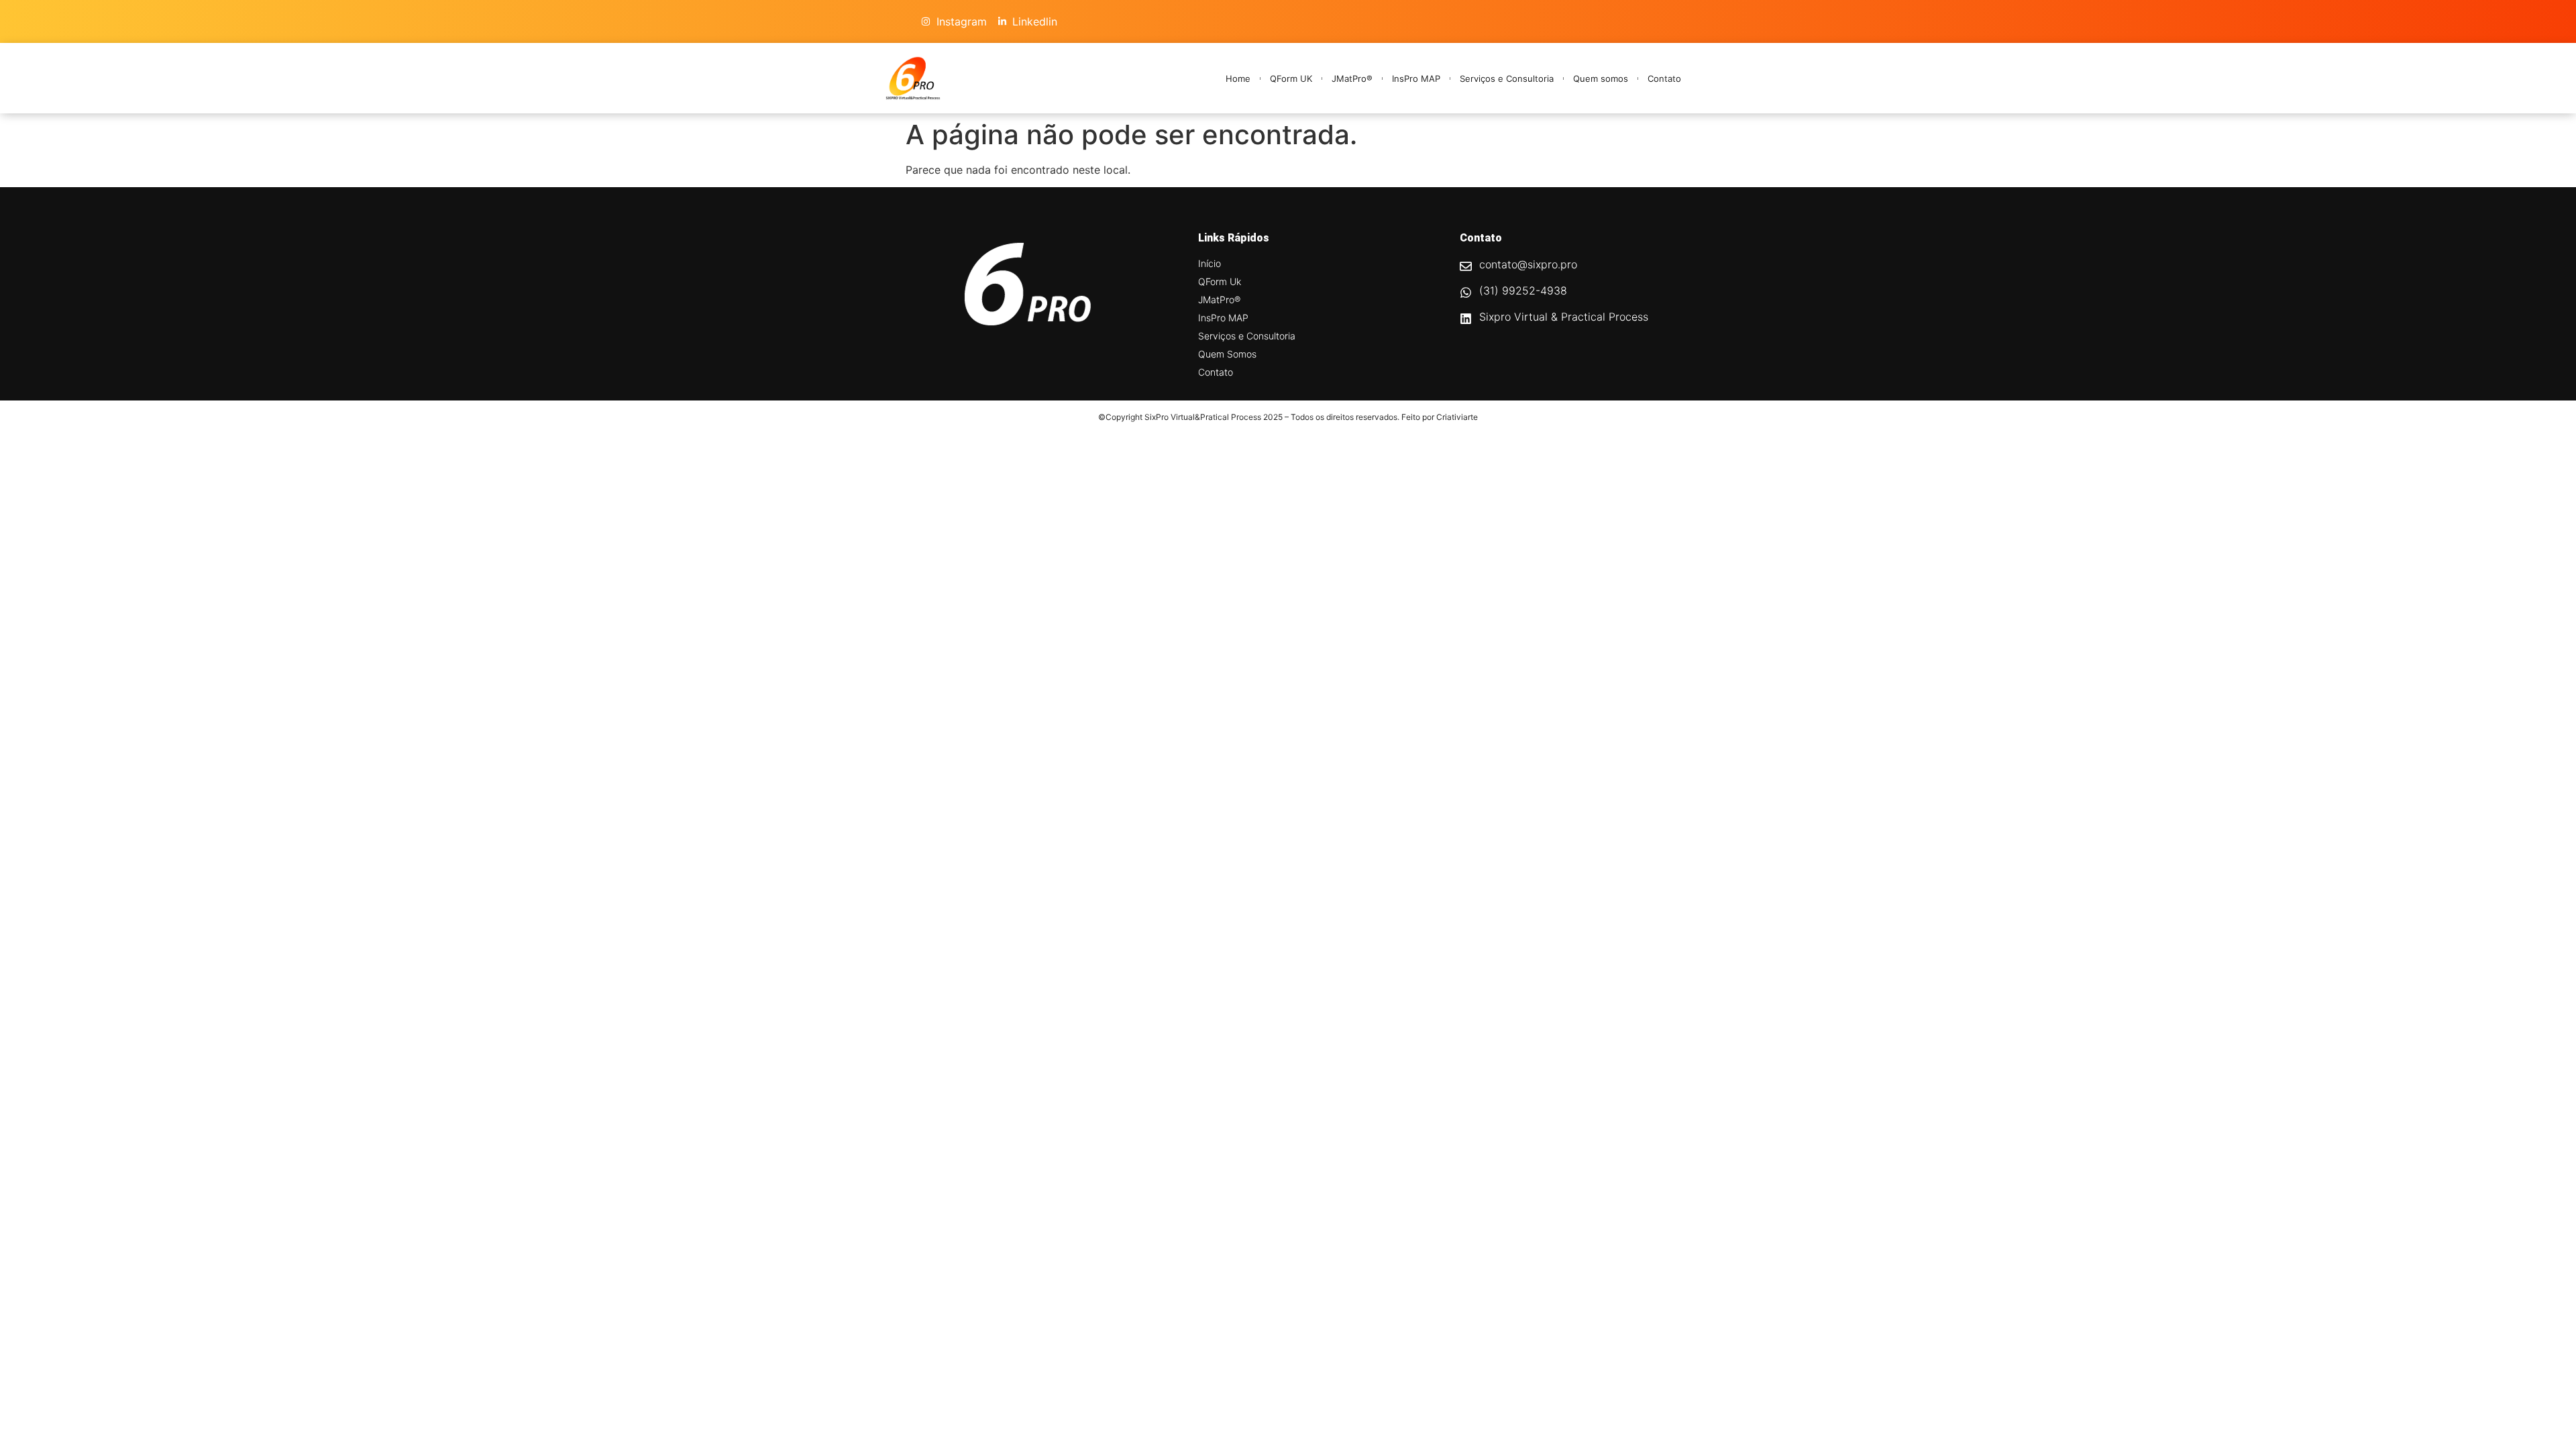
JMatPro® (1352, 78)
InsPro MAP (1416, 78)
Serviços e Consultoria (1507, 78)
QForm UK (1291, 78)
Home (1238, 78)
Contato (1664, 78)
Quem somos (1601, 78)
